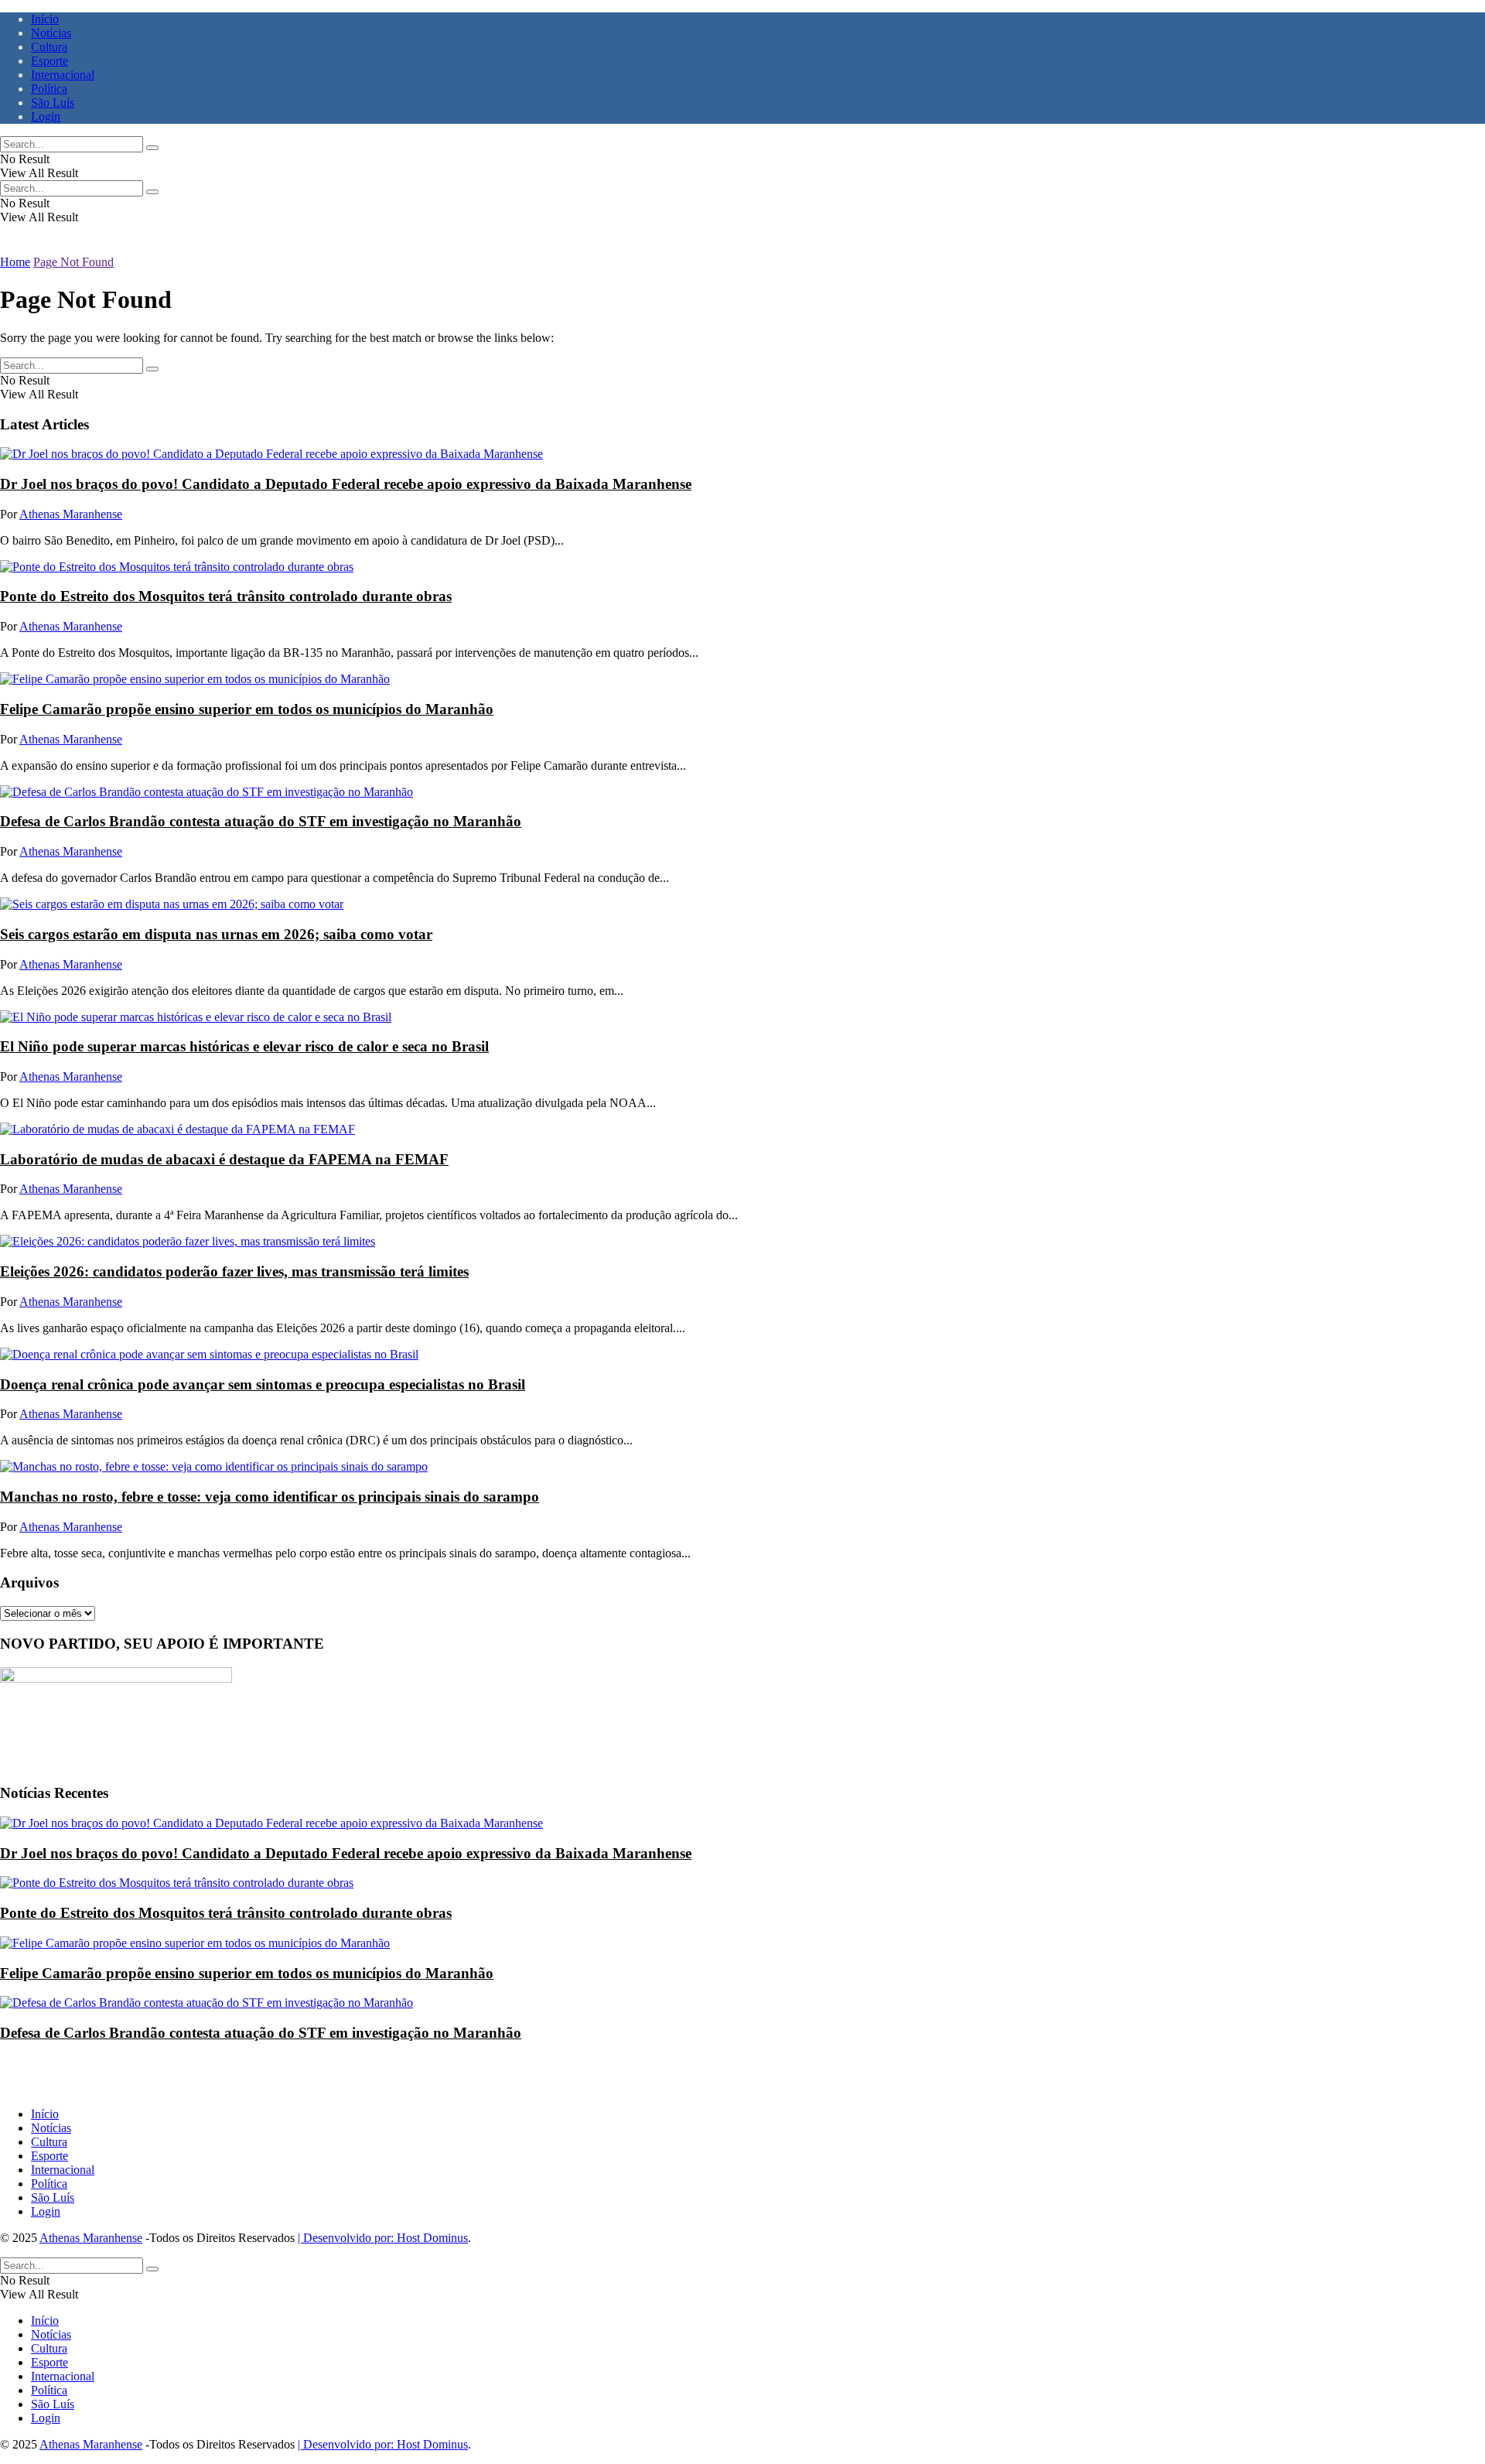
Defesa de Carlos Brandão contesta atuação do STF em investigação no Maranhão (261, 821)
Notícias (51, 33)
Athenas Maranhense (71, 514)
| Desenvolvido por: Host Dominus (383, 2238)
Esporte (49, 61)
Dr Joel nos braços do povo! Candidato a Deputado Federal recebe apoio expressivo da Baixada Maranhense (346, 484)
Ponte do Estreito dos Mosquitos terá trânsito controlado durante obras (226, 596)
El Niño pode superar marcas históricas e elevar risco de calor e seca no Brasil (244, 1046)
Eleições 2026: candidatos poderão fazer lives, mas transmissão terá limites (234, 1271)
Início (45, 19)
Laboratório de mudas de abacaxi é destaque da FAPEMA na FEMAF (224, 1159)
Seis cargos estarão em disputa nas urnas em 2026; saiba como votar (216, 934)
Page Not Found (73, 262)
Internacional (63, 75)
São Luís (53, 103)
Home (15, 262)
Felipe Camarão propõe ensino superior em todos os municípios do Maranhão (247, 709)
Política (49, 89)
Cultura (49, 47)
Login (46, 116)
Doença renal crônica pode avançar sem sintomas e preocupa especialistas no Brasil (263, 1384)
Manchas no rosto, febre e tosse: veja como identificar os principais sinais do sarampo (270, 1497)
